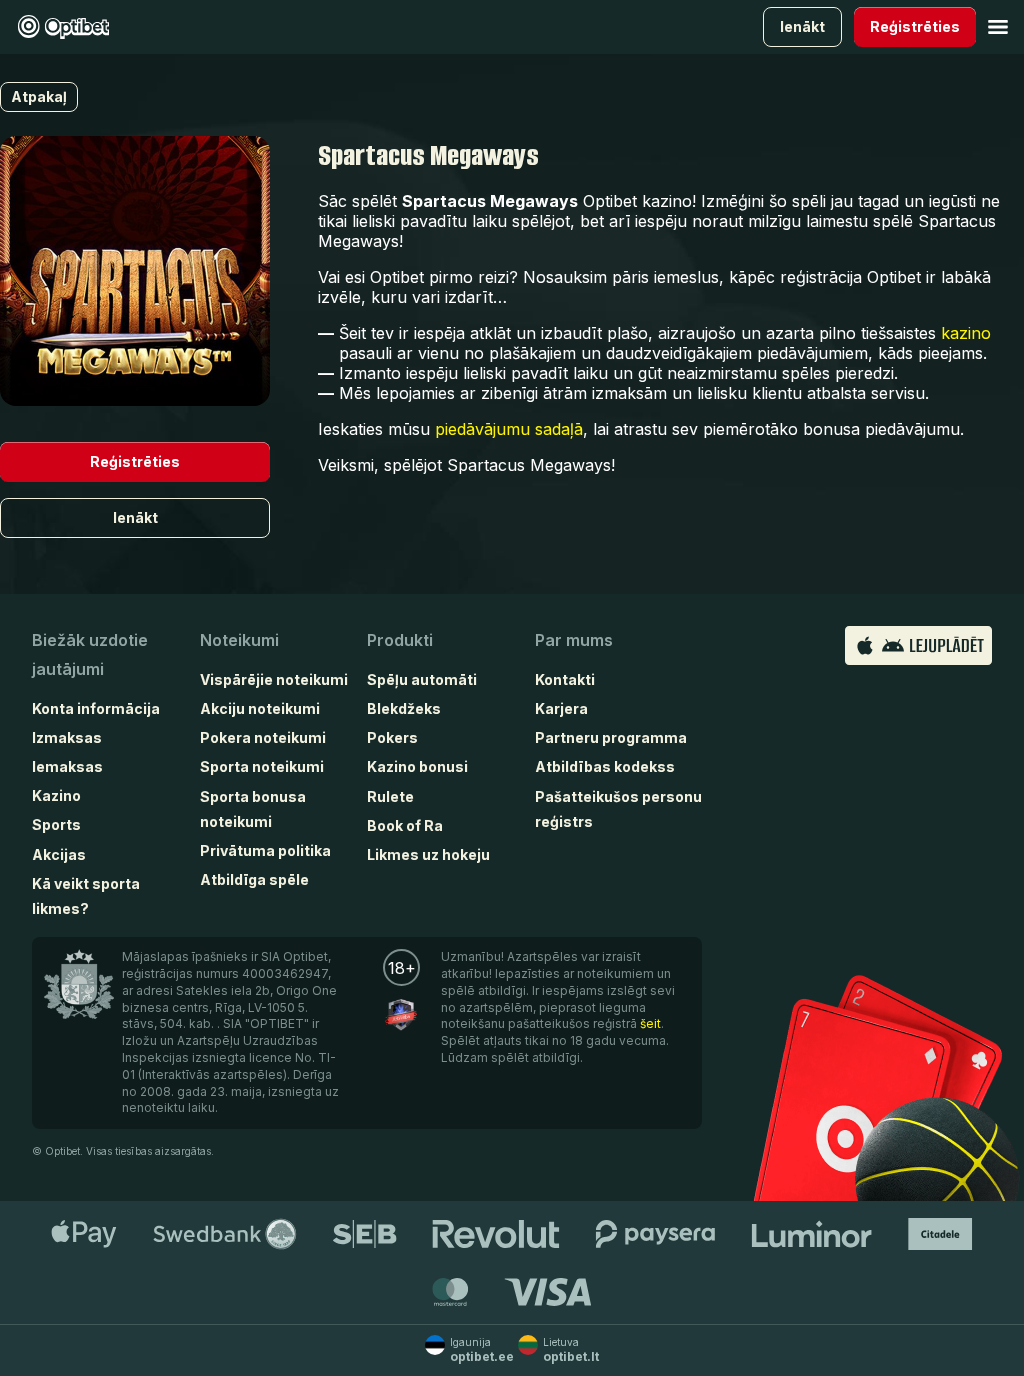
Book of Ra (405, 825)
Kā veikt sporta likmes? (86, 896)
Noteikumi (239, 640)
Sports (56, 824)
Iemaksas (67, 766)
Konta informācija (96, 708)
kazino (966, 333)
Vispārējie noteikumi (274, 679)
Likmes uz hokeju (428, 854)
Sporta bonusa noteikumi (253, 809)
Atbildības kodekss (605, 766)
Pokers (392, 737)
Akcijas (59, 854)
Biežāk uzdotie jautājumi (90, 654)
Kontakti (565, 679)
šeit (650, 1023)
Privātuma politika (265, 850)
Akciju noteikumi (260, 708)
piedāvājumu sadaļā (509, 429)
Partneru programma (611, 737)
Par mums (574, 640)
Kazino (56, 795)
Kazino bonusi (417, 766)
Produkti (400, 640)
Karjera (561, 708)
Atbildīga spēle (254, 879)
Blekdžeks (404, 708)
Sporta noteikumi (262, 766)
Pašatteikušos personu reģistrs (618, 809)
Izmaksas (67, 737)
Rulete (390, 796)
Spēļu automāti (422, 679)
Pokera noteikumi (263, 737)
